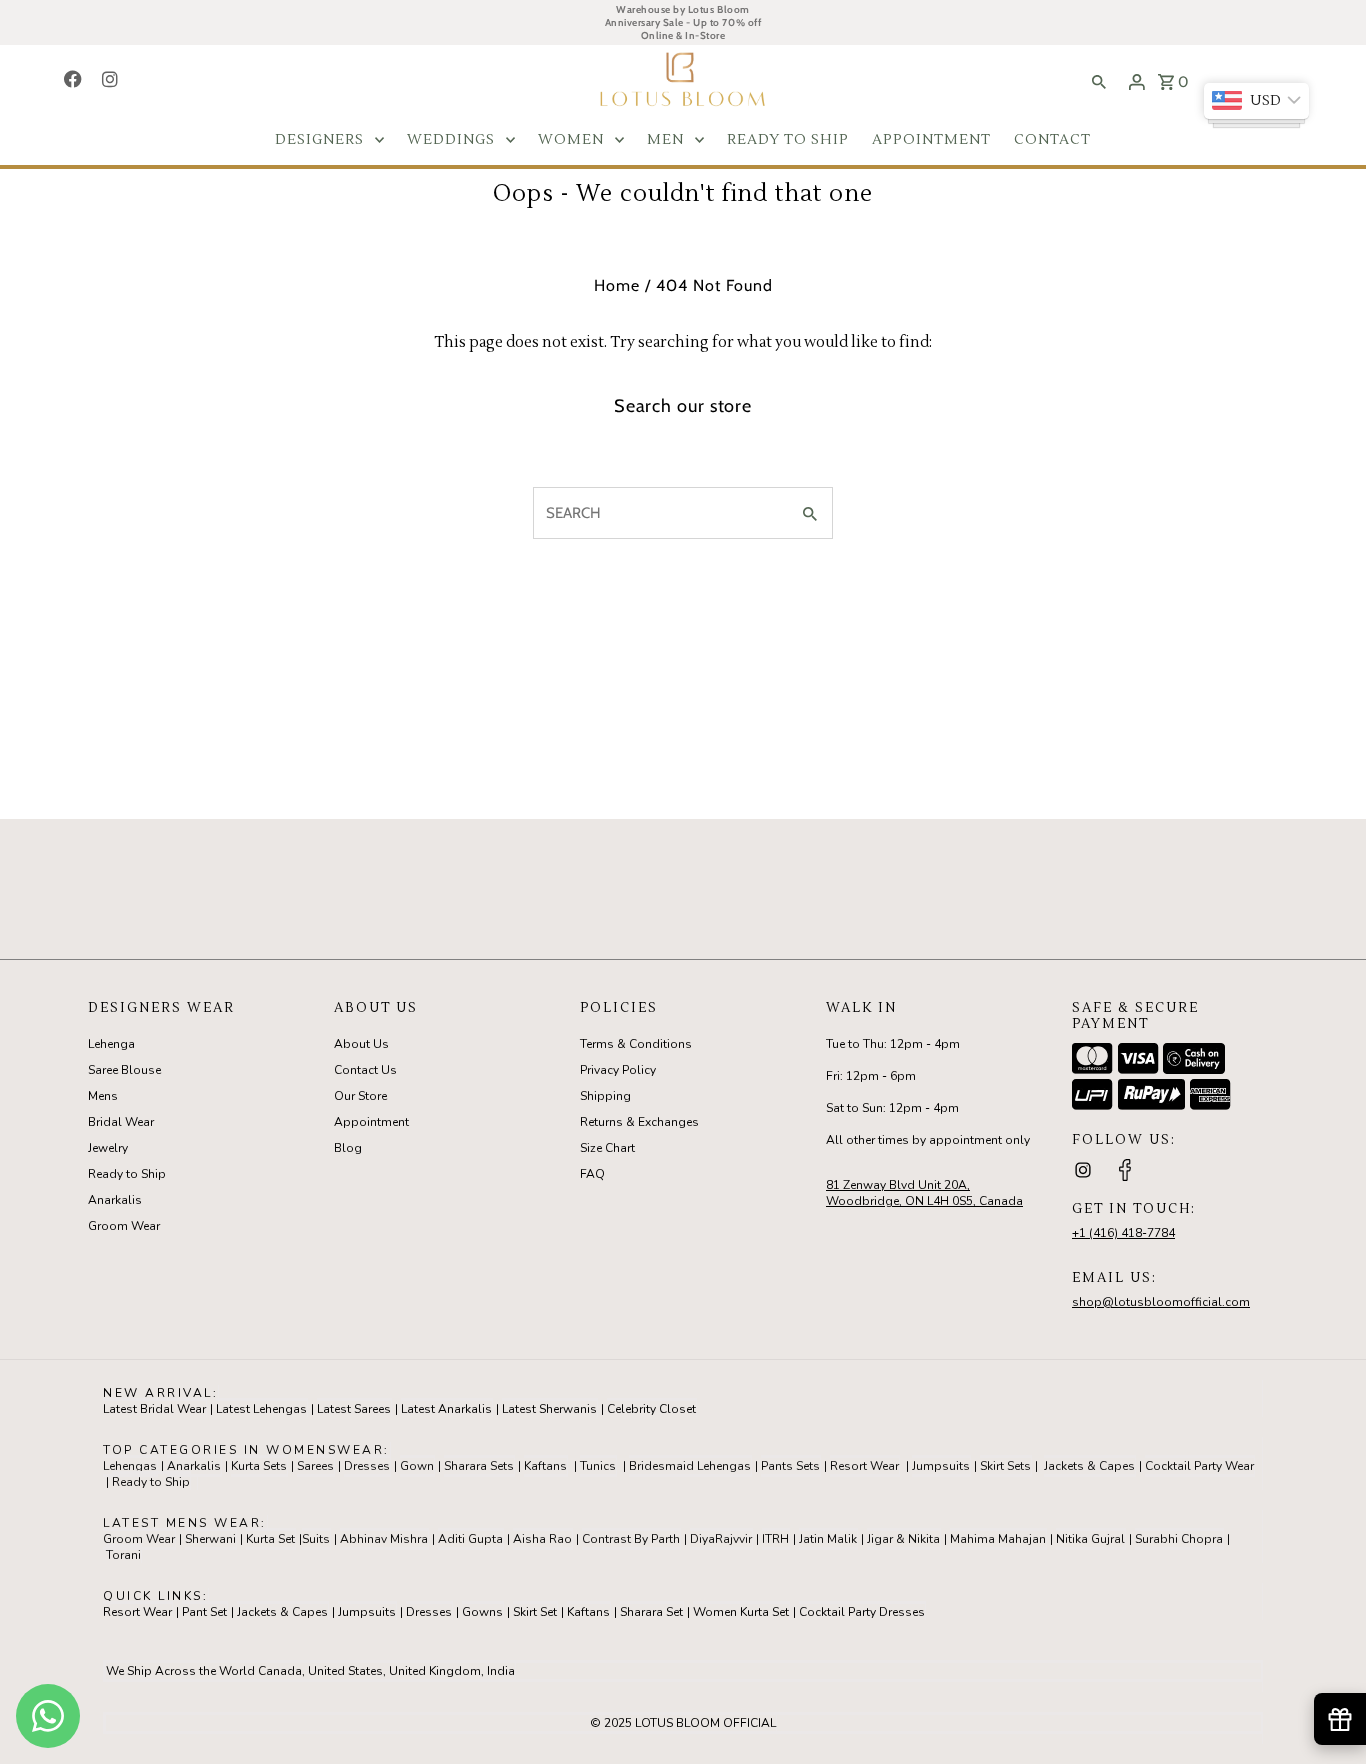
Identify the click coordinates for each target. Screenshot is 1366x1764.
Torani (123, 1555)
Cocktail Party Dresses (862, 1612)
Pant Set (204, 1612)
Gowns (482, 1612)
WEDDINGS (451, 140)
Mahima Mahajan (998, 1539)
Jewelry (108, 1148)
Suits (316, 1539)
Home (617, 285)
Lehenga (111, 1044)
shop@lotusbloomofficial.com (1161, 1302)
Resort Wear (864, 1466)
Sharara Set (651, 1612)
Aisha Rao (542, 1539)
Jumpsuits (941, 1466)
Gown (417, 1466)
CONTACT (1052, 140)
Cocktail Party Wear (1199, 1466)
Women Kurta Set (741, 1612)
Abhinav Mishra (384, 1539)
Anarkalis (115, 1200)
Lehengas (130, 1466)
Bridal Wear (121, 1122)
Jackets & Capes (1089, 1466)
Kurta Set (270, 1539)
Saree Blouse (124, 1070)
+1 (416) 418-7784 (1123, 1233)
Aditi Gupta (470, 1539)
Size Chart (607, 1148)
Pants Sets (790, 1466)
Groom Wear (124, 1226)
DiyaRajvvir (721, 1539)
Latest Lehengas (261, 1409)
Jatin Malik (828, 1539)
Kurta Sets (259, 1466)
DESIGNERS (319, 140)
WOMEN (571, 140)
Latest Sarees (354, 1409)
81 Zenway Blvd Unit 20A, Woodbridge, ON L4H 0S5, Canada (924, 1193)
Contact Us (365, 1070)
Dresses (367, 1466)
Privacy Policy (618, 1070)
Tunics (598, 1466)
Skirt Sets (1005, 1466)
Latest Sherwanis (549, 1409)
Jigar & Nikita (903, 1539)
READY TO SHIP (788, 140)
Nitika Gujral (1090, 1539)
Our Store (360, 1096)
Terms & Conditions (636, 1044)
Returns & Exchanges (639, 1122)
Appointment (371, 1122)
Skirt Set (535, 1612)
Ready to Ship (127, 1174)
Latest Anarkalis (446, 1409)
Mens (103, 1096)
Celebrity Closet (651, 1409)
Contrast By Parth (631, 1539)
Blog (348, 1148)
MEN (665, 140)
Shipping (605, 1096)
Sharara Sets (479, 1466)
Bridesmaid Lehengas (690, 1466)
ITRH (775, 1539)
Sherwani (210, 1539)
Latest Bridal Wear (154, 1409)
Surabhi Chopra (1179, 1539)
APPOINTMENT (931, 140)
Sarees (315, 1466)
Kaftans (545, 1466)
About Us (361, 1044)
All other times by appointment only (928, 1140)
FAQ (592, 1174)
